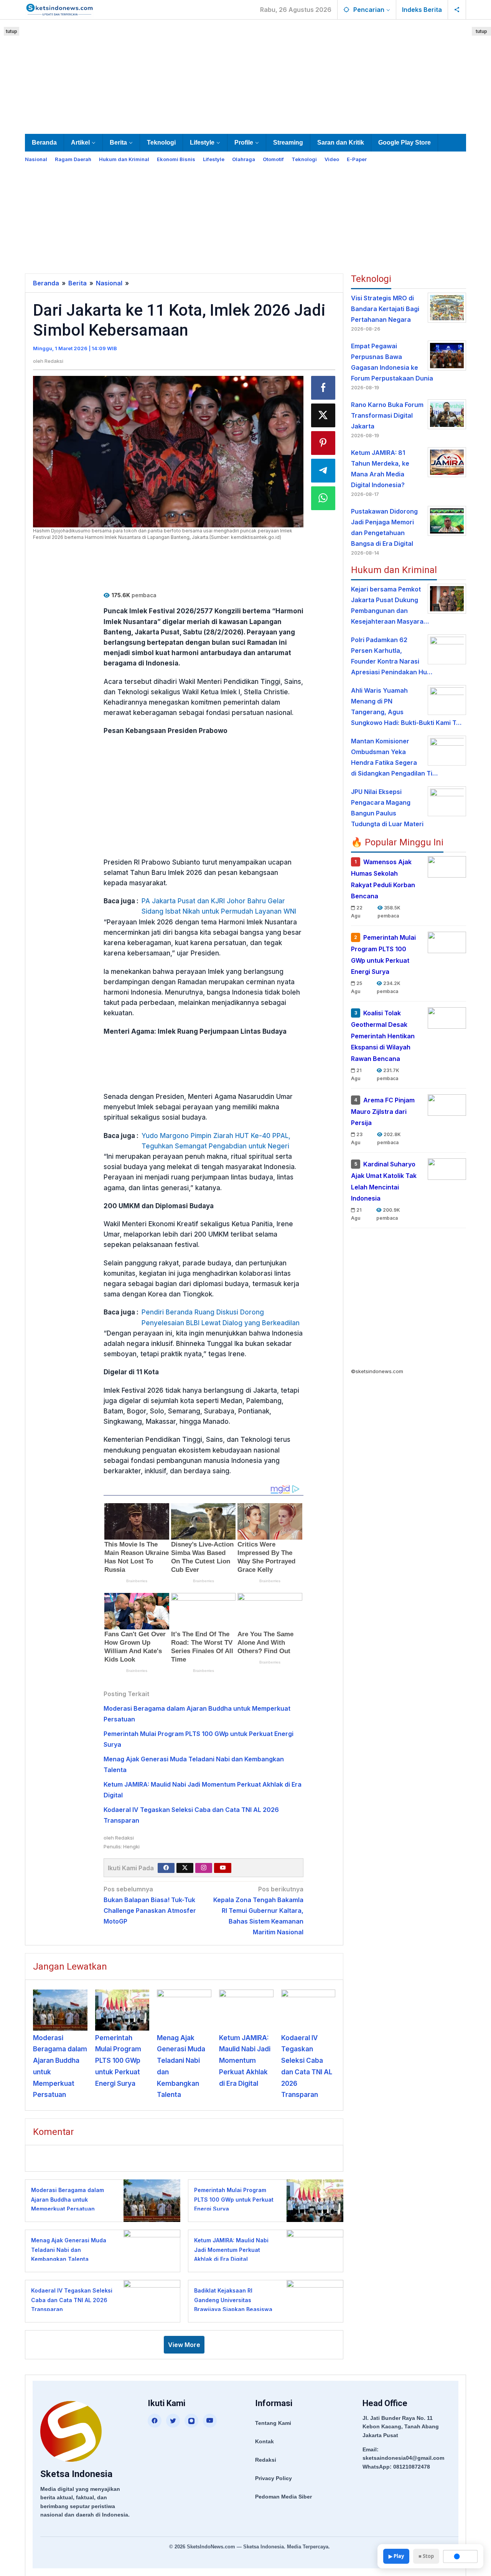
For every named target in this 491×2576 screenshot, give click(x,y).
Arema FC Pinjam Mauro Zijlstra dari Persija (383, 1112)
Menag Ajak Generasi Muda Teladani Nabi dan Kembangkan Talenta (69, 2250)
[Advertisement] (245, 75)
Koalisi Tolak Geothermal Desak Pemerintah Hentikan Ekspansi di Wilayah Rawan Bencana (383, 1036)
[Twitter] (185, 1868)
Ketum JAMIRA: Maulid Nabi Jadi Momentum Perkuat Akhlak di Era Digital (245, 2061)
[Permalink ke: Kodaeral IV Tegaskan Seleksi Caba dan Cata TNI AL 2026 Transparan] (308, 2010)
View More (184, 2345)
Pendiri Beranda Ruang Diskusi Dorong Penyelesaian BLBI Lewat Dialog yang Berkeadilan (221, 1317)
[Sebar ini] (323, 388)
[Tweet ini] (323, 415)
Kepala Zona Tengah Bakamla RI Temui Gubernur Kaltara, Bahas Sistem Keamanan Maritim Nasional (258, 1911)
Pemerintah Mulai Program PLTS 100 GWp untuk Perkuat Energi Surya (118, 2061)
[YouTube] (210, 2421)
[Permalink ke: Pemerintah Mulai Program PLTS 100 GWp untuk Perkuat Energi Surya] (122, 2010)
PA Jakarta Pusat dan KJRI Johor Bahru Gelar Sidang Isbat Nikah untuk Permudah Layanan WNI (219, 906)
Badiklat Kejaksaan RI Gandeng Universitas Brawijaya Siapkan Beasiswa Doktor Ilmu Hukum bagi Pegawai (233, 2309)
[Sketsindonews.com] (59, 9)
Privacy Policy (274, 2478)
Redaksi (266, 2460)
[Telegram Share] (323, 471)
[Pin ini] (323, 443)
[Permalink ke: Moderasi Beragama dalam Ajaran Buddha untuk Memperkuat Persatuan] (60, 2010)
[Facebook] (166, 1868)
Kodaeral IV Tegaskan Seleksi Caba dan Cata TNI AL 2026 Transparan (72, 2300)
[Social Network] (457, 10)
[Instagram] (204, 1868)
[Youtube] (223, 1868)
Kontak (264, 2441)
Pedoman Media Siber (283, 2497)
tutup (12, 31)
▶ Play (396, 2556)
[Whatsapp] (323, 498)
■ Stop (426, 2556)
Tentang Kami (273, 2423)
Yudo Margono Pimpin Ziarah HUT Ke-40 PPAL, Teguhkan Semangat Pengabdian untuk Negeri (216, 1141)
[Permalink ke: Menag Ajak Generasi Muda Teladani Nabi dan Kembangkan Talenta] (184, 2010)
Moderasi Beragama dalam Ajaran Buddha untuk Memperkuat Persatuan (68, 2199)
